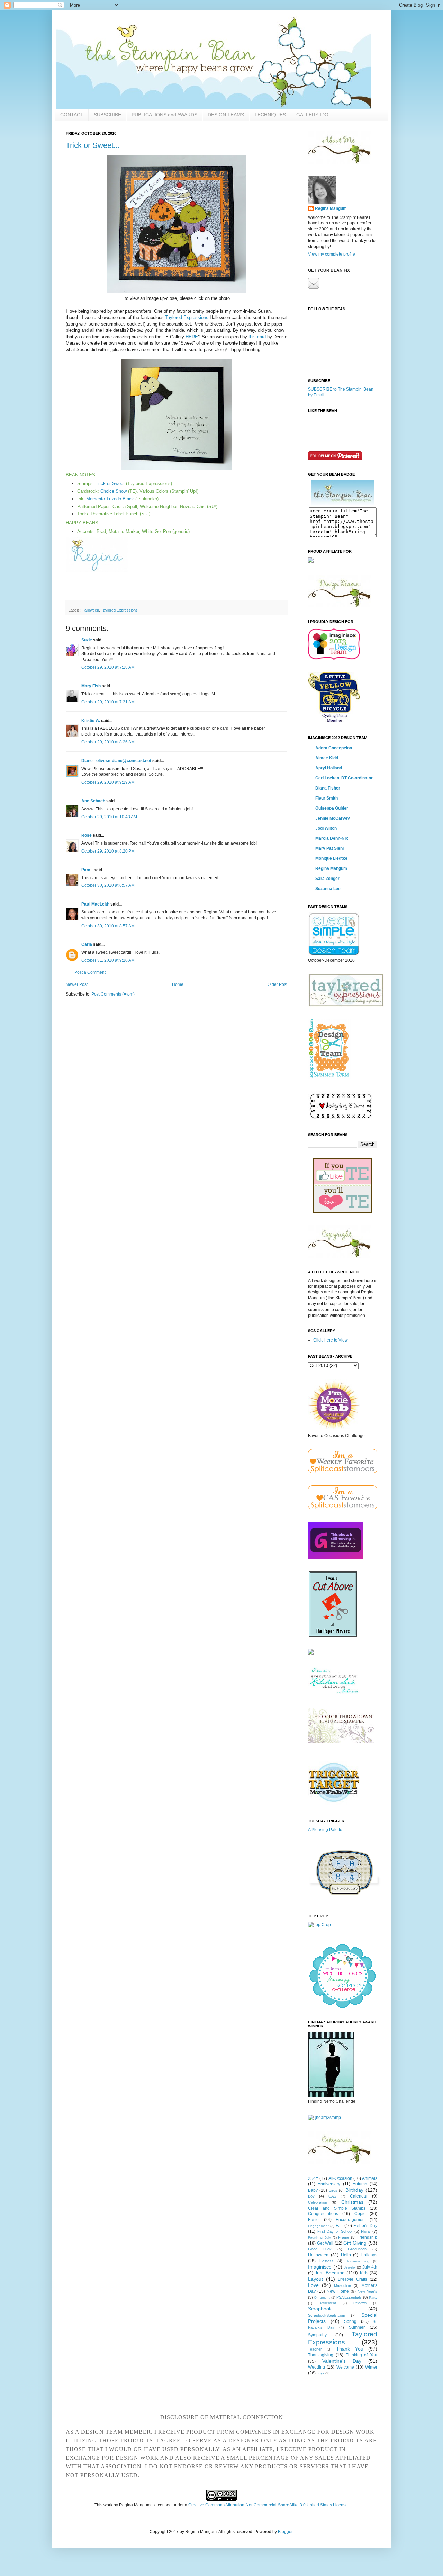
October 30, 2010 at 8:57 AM (108, 926)
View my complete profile (332, 254)
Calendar (359, 2196)
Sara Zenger (327, 879)
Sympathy (317, 2335)
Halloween (90, 610)
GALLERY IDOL (314, 115)
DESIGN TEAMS (226, 115)
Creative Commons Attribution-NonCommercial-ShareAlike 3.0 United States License (268, 2505)
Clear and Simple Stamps (337, 2208)
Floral (366, 2231)
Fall (339, 2226)
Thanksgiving (321, 2355)
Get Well (325, 2243)
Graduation (357, 2249)
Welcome (345, 2367)
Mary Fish (91, 686)
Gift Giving (355, 2243)
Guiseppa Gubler (332, 808)
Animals (370, 2178)
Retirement (327, 2303)
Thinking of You (362, 2355)
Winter (371, 2367)
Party (373, 2297)
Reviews (360, 2303)
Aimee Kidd (327, 758)
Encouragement (351, 2220)
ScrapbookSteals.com (327, 2315)
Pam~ (87, 870)
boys (320, 2373)
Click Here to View (331, 1340)
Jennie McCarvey (333, 818)
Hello (346, 2255)
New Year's (367, 2291)
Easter (314, 2220)
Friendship (367, 2237)
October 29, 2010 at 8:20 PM (108, 851)
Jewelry (350, 2267)
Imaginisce (320, 2267)
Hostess (327, 2261)
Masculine (342, 2285)
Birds (333, 2190)
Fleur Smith (327, 798)
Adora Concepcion (334, 748)
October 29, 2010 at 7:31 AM (108, 702)
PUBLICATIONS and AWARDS (164, 115)
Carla (87, 944)
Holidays (369, 2255)
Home (178, 984)
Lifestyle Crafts (352, 2279)
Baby (313, 2190)
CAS (332, 2196)
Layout (315, 2279)
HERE (192, 337)
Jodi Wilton (326, 828)
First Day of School (335, 2231)
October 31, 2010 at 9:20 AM (108, 960)
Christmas (352, 2202)
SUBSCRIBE (107, 115)
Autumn (360, 2184)
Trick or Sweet (110, 484)
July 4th (370, 2267)
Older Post (277, 984)
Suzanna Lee (328, 889)
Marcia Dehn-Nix (332, 838)
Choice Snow (114, 491)
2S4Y (313, 2178)
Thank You (350, 2349)
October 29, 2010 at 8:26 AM (108, 742)
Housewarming (358, 2261)
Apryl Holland (329, 768)
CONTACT (72, 115)
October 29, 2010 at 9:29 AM (108, 782)
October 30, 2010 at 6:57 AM (108, 885)
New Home (338, 2291)
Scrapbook (320, 2309)
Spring (350, 2321)
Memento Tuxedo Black (110, 499)
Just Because (329, 2273)
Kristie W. (91, 721)
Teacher (315, 2349)
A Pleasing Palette (325, 1830)
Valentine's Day (342, 2361)
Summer (357, 2327)
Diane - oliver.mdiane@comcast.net (116, 761)
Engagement (318, 2226)
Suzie (87, 640)
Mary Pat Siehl (329, 848)
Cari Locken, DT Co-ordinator (344, 778)
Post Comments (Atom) (113, 994)
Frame (344, 2237)
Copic (360, 2214)
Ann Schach (93, 801)
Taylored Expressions (187, 317)
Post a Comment (90, 972)
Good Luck (320, 2249)
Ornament (322, 2297)
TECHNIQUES (270, 115)
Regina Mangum (331, 208)
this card (257, 337)
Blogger (285, 2532)
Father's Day (365, 2226)
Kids (364, 2273)
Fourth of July (319, 2238)
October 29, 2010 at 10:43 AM (109, 817)
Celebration (318, 2202)
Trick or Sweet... (93, 145)
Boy (311, 2196)
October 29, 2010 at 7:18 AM (108, 667)
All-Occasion (340, 2178)
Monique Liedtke (331, 858)
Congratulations (323, 2214)
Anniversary (329, 2184)
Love (313, 2285)
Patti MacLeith (95, 904)
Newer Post (77, 984)
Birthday (354, 2190)
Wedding (317, 2367)
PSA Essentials (349, 2297)
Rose (87, 835)
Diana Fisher (328, 788)
